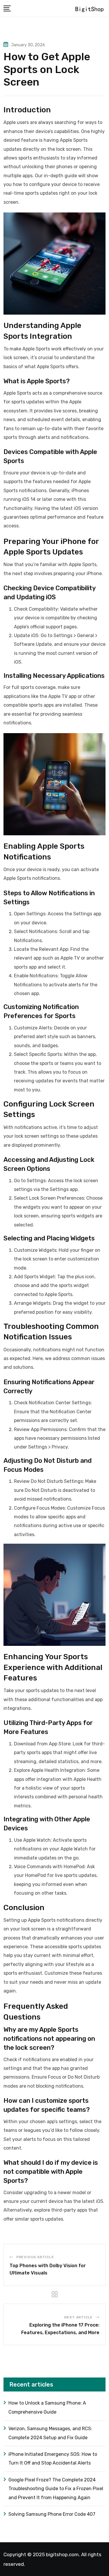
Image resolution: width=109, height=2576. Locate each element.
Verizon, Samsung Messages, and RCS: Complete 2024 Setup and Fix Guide (50, 2433)
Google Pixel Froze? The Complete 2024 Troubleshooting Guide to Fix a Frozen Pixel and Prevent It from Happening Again (56, 2489)
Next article (79, 2317)
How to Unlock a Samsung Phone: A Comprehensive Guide (47, 2407)
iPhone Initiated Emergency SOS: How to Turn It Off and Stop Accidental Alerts (53, 2459)
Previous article (35, 2257)
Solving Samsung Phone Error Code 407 (52, 2514)
